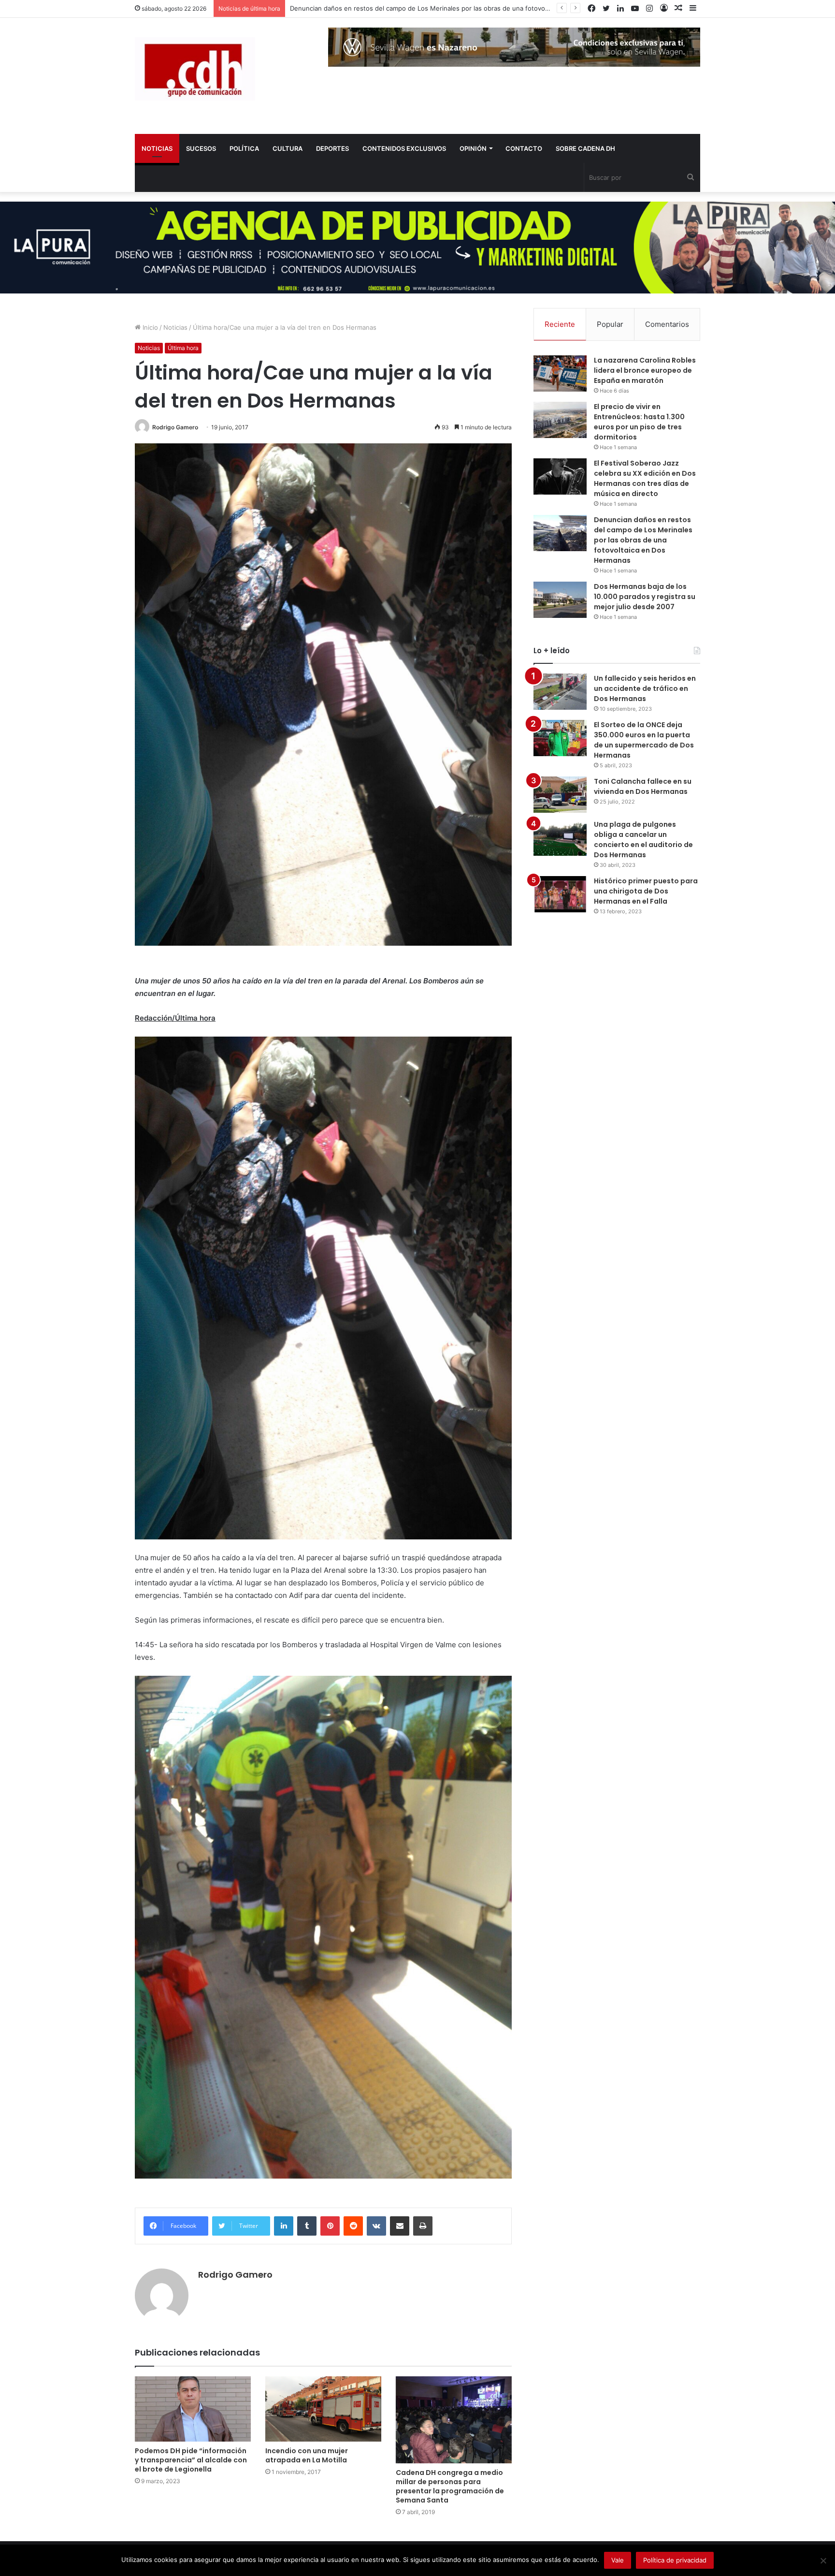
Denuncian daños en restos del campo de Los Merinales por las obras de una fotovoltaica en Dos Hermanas (643, 540)
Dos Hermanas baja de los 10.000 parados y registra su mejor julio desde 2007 (408, 8)
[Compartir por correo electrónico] (400, 2226)
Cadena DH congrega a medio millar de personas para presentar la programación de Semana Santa (450, 2486)
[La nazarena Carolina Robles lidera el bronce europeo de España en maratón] (560, 373)
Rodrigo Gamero (175, 427)
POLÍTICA (244, 148)
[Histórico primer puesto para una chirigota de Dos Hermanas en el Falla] (560, 894)
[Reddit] (353, 2226)
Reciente (560, 324)
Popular (610, 324)
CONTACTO (524, 148)
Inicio (149, 327)
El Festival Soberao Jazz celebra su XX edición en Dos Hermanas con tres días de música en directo (645, 478)
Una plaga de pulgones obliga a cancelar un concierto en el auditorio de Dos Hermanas (643, 840)
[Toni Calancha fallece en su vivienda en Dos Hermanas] (560, 795)
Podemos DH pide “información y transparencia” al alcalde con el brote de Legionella (191, 2460)
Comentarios (667, 324)
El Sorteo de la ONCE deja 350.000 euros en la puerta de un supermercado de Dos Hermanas (644, 740)
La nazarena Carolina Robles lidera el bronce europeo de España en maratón (645, 370)
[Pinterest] (330, 2226)
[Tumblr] (307, 2226)
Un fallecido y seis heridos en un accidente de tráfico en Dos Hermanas (645, 688)
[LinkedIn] (284, 2226)
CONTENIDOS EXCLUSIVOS (404, 148)
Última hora (183, 348)
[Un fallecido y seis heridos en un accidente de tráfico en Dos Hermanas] (560, 692)
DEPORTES (332, 148)
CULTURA (288, 148)
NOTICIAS (157, 148)
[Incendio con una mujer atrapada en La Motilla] (323, 2409)
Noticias (175, 327)
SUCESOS (201, 148)
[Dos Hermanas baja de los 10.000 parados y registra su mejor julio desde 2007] (560, 600)
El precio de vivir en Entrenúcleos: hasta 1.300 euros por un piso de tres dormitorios (639, 422)
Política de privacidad (675, 2560)
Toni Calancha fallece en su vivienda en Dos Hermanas (643, 786)
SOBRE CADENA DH (585, 148)
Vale (618, 2560)
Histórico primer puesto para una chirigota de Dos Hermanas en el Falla (646, 891)
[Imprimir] (423, 2226)
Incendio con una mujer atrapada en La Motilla (307, 2455)
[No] (823, 2561)
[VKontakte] (376, 2226)
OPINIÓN (473, 148)
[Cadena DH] (195, 69)
